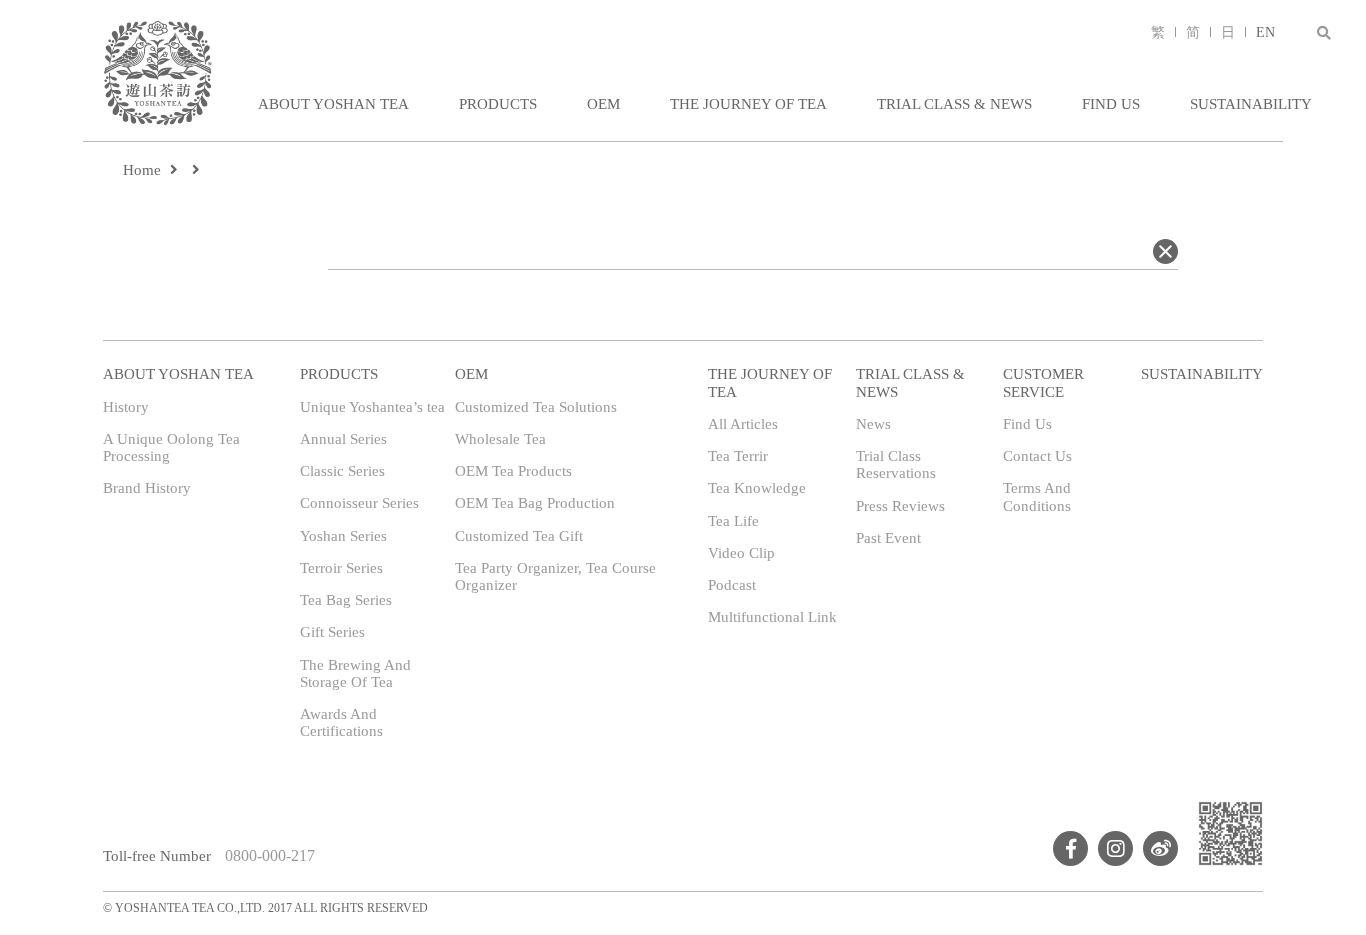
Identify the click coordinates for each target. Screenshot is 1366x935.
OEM (603, 104)
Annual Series (343, 439)
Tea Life (733, 521)
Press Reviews (900, 506)
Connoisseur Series (359, 503)
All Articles (743, 424)
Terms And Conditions (1037, 496)
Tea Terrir (738, 456)
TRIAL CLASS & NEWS (954, 104)
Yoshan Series (343, 536)
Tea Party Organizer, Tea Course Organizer (555, 576)
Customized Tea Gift (519, 536)
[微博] (1160, 848)
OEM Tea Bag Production (535, 503)
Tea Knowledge (757, 488)
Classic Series (342, 471)
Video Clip (741, 553)
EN (1265, 32)
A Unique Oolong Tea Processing (171, 447)
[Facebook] (1070, 848)
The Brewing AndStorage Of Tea (355, 673)
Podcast (732, 585)
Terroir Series (341, 568)
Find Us (1111, 104)
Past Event (888, 538)
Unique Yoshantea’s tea (372, 407)
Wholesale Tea (500, 439)
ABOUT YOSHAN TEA (333, 104)
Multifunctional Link (772, 617)
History (126, 407)
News (873, 424)
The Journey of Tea (748, 104)
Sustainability (1251, 104)
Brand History (147, 488)
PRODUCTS (498, 104)
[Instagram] (1115, 848)
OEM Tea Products (513, 471)
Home (142, 170)
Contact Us (1037, 456)
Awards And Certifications (341, 722)
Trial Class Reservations (896, 464)
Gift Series (332, 632)
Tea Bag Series (346, 600)
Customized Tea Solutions (536, 407)
